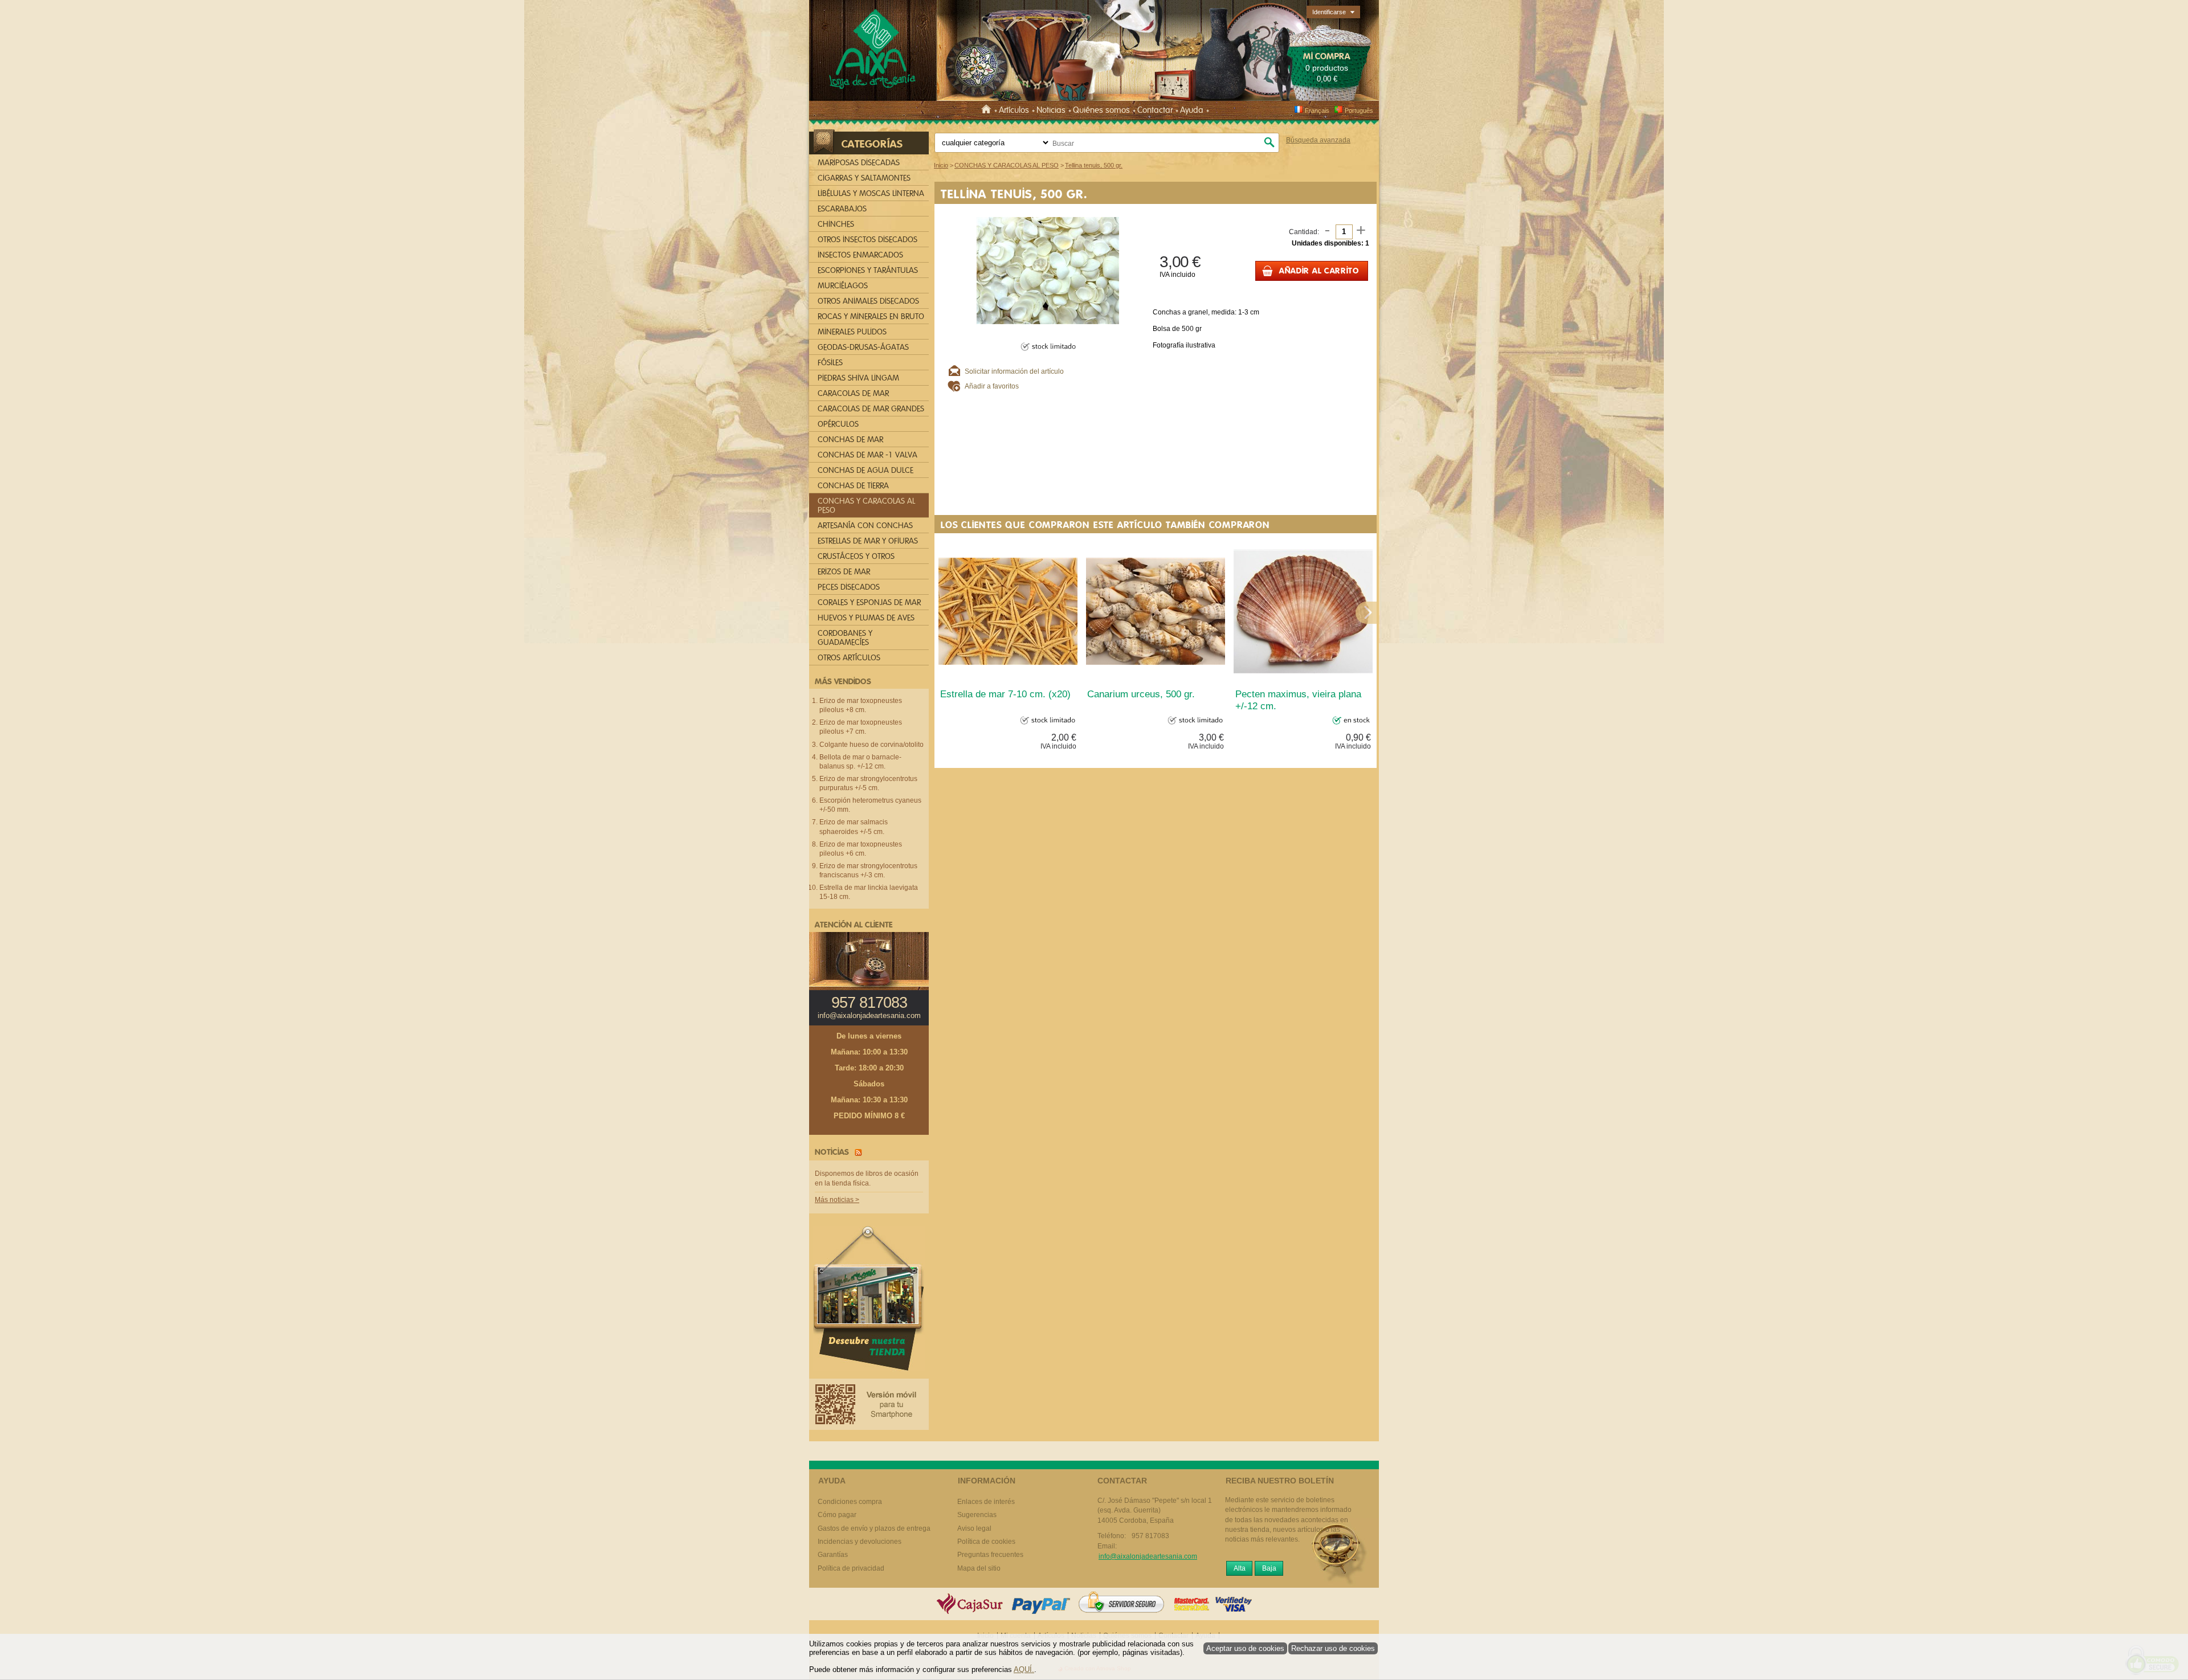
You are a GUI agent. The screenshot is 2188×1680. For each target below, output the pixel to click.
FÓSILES (830, 363)
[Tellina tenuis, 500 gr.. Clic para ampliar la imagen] (1048, 270)
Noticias (1051, 110)
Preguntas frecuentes (990, 1555)
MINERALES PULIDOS (852, 332)
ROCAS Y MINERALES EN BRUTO (871, 316)
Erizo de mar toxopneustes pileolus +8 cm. (861, 705)
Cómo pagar (837, 1515)
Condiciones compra (850, 1502)
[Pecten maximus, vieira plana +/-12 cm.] (1303, 611)
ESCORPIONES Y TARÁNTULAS (868, 270)
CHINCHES (836, 224)
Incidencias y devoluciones (860, 1542)
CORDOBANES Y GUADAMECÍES (845, 638)
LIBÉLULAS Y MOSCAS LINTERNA (871, 193)
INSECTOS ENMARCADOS (860, 255)
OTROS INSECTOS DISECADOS (868, 240)
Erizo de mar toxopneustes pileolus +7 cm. (861, 727)
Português (1359, 111)
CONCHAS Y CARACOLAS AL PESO (866, 506)
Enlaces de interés (986, 1502)
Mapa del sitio (979, 1568)
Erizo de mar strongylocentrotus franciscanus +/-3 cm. (868, 870)
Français (1317, 111)
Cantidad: (1304, 232)
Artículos (1014, 110)
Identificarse (1329, 12)
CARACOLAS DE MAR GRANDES (871, 409)
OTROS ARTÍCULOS (849, 658)
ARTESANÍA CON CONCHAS (865, 526)
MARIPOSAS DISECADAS (859, 163)
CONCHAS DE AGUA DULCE (866, 470)
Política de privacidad (851, 1568)
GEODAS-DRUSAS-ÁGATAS (863, 347)
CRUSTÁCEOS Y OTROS (856, 556)
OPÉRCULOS (838, 424)
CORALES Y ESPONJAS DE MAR (869, 602)
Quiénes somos (1101, 110)
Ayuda (1192, 110)
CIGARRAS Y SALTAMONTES (864, 178)
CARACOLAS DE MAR (853, 393)
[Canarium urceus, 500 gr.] (1156, 611)
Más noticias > (837, 1200)
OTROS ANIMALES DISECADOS (868, 301)
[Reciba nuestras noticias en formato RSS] (856, 1152)
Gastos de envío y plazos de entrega (874, 1528)
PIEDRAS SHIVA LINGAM (858, 378)
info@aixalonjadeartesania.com (869, 1016)
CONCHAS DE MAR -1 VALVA (868, 455)
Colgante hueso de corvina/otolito (871, 745)
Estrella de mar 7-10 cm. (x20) (1005, 694)
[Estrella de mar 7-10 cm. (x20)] (1008, 611)
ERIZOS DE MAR (844, 572)
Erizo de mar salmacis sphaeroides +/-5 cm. (854, 827)
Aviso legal (974, 1528)
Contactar (1155, 110)
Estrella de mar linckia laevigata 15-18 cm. (869, 892)
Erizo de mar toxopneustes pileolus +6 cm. (861, 849)
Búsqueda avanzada (1318, 140)
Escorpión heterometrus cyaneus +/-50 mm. (870, 805)
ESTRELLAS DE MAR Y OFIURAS (868, 541)
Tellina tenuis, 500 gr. (1014, 194)
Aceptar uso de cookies (1245, 1648)
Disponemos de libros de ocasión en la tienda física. (867, 1178)
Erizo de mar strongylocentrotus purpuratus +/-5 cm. (868, 783)
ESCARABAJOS (842, 209)
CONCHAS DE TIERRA (853, 486)
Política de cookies (986, 1542)
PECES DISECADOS (849, 587)
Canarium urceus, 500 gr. (1141, 694)
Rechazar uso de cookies (1333, 1648)
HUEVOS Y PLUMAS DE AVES (866, 618)
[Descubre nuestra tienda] (869, 1301)
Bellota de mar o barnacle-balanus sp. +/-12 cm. (860, 762)
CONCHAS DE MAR (850, 440)
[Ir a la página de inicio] (988, 110)
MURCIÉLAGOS (843, 286)
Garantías (833, 1555)
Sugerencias (977, 1515)
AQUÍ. (1024, 1669)
